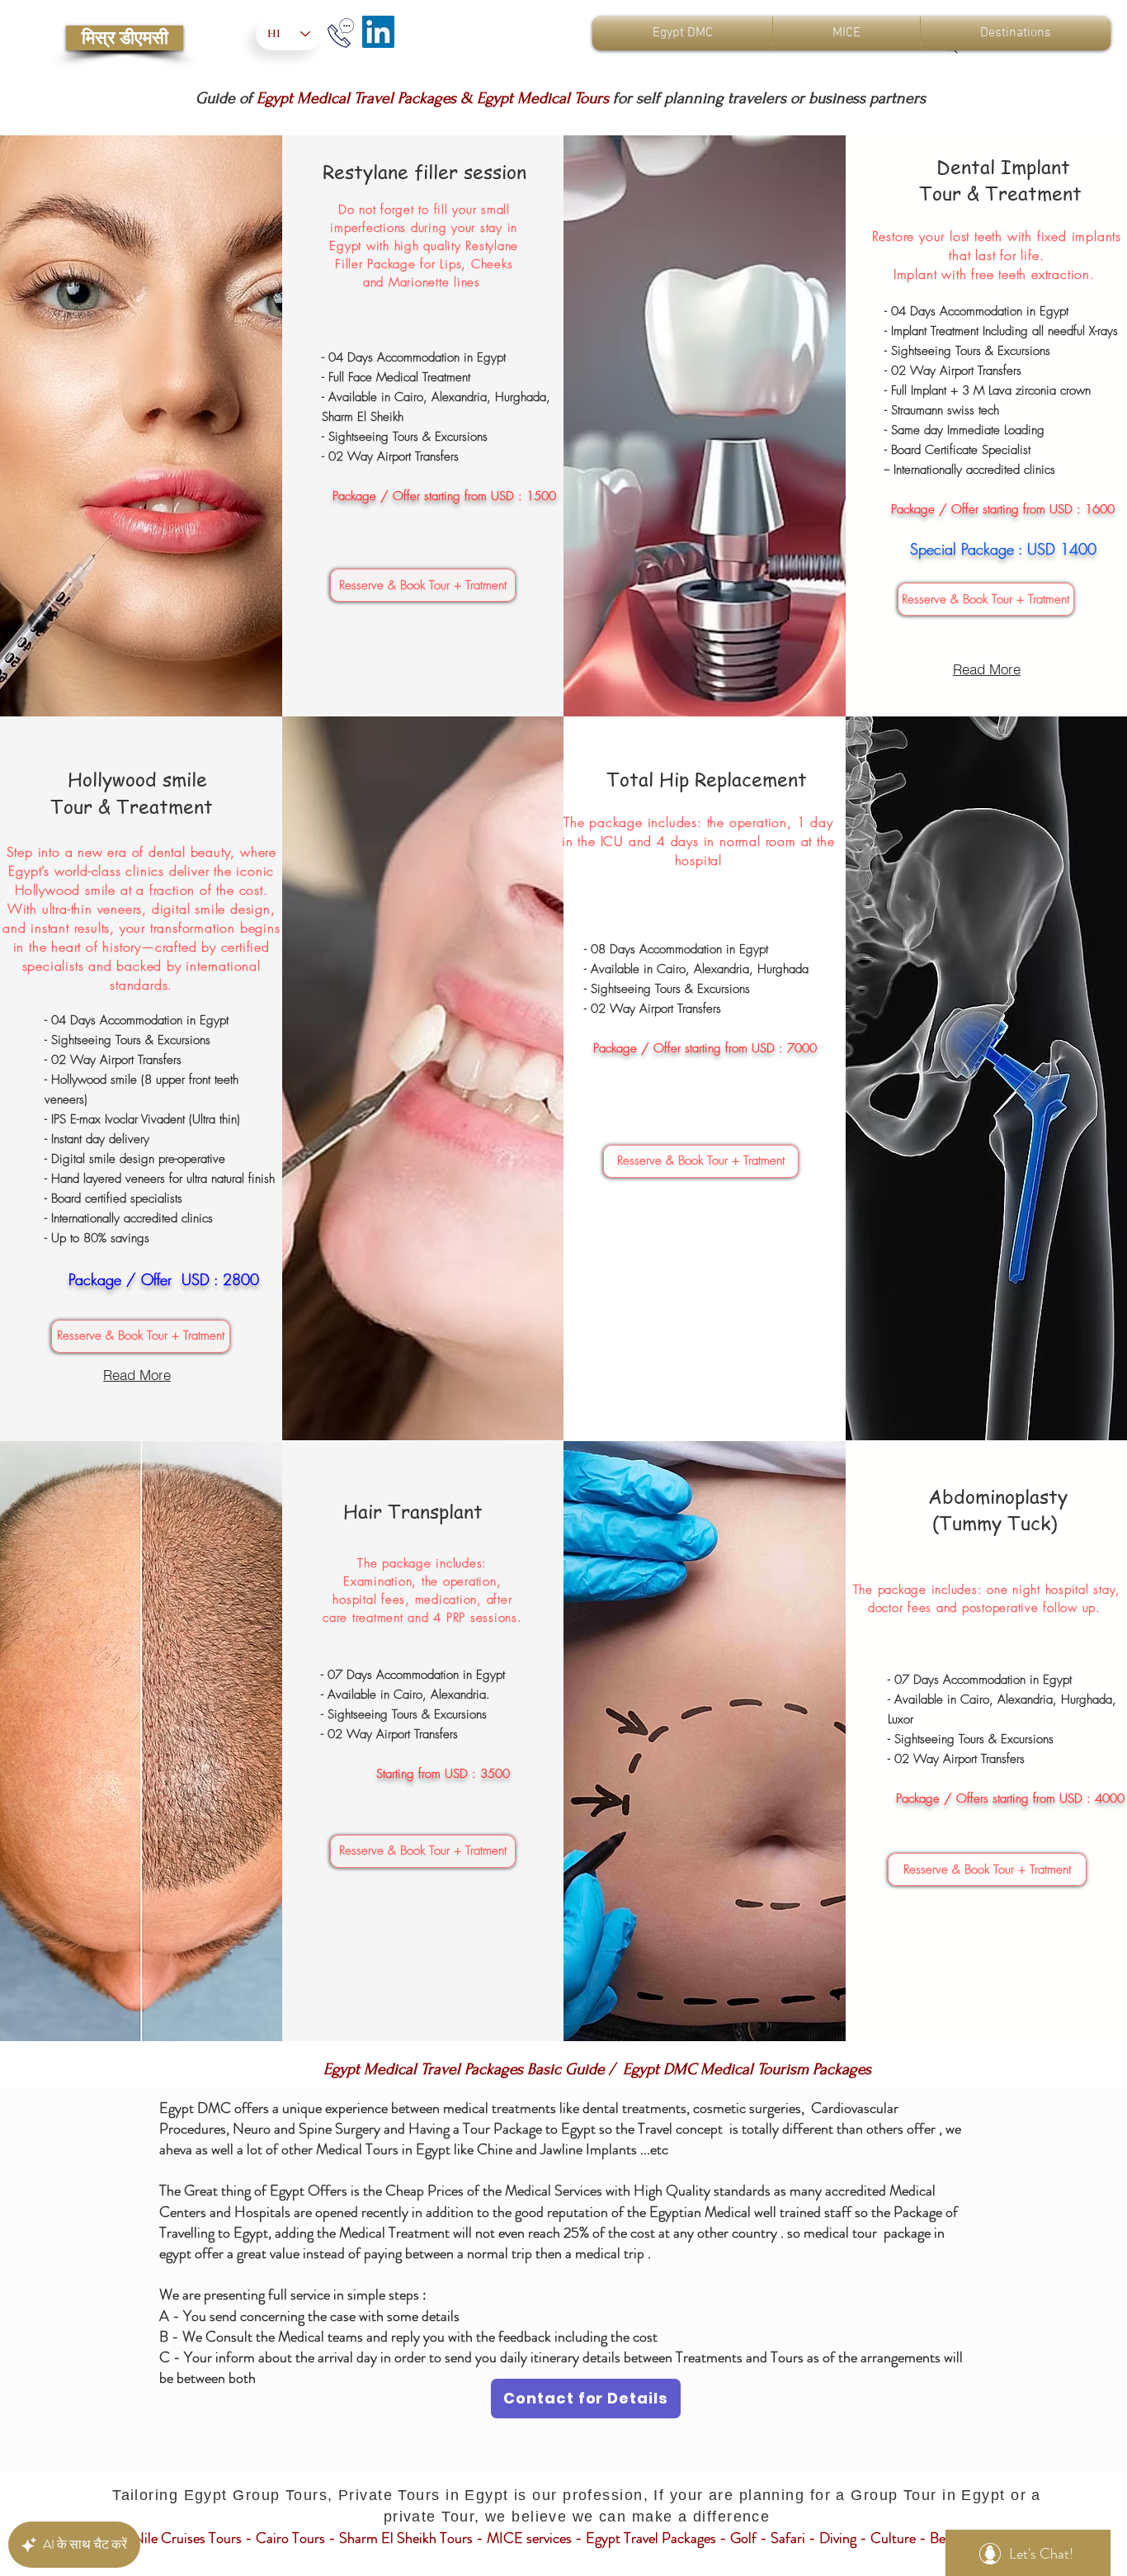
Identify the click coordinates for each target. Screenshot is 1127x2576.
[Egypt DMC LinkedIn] (378, 32)
